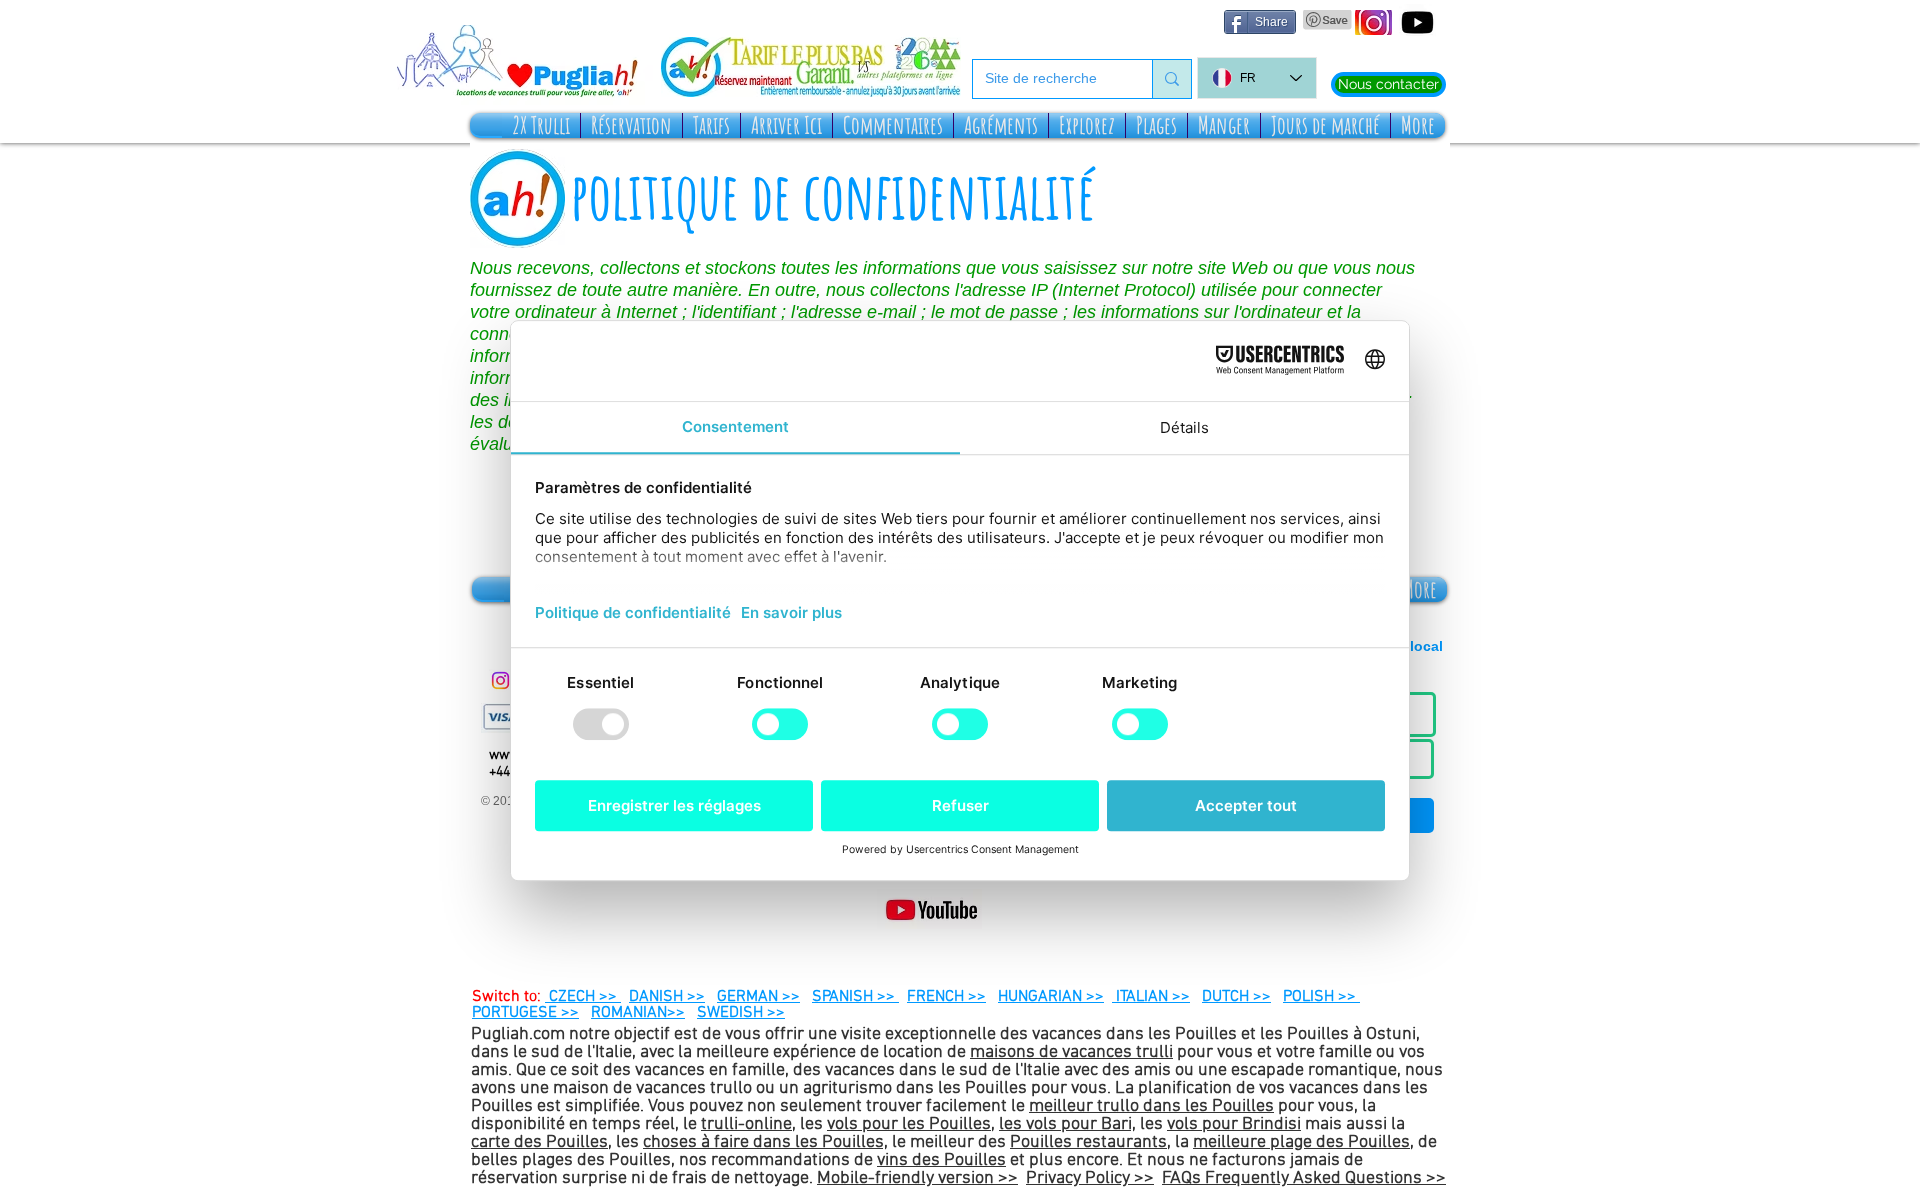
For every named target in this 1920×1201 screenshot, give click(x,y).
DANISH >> (667, 997)
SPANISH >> (855, 997)
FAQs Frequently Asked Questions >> (1304, 1178)
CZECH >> (583, 997)
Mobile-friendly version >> (917, 1178)
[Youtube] (1417, 22)
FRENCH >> (946, 997)
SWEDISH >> (741, 1013)
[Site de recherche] (1171, 79)
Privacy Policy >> (1090, 1178)
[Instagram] (500, 680)
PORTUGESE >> (525, 1013)
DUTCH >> (1236, 997)
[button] (541, 125)
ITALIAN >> (1151, 997)
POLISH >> (1321, 997)
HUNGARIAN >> (1051, 997)
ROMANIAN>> (638, 1013)
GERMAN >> (758, 997)
